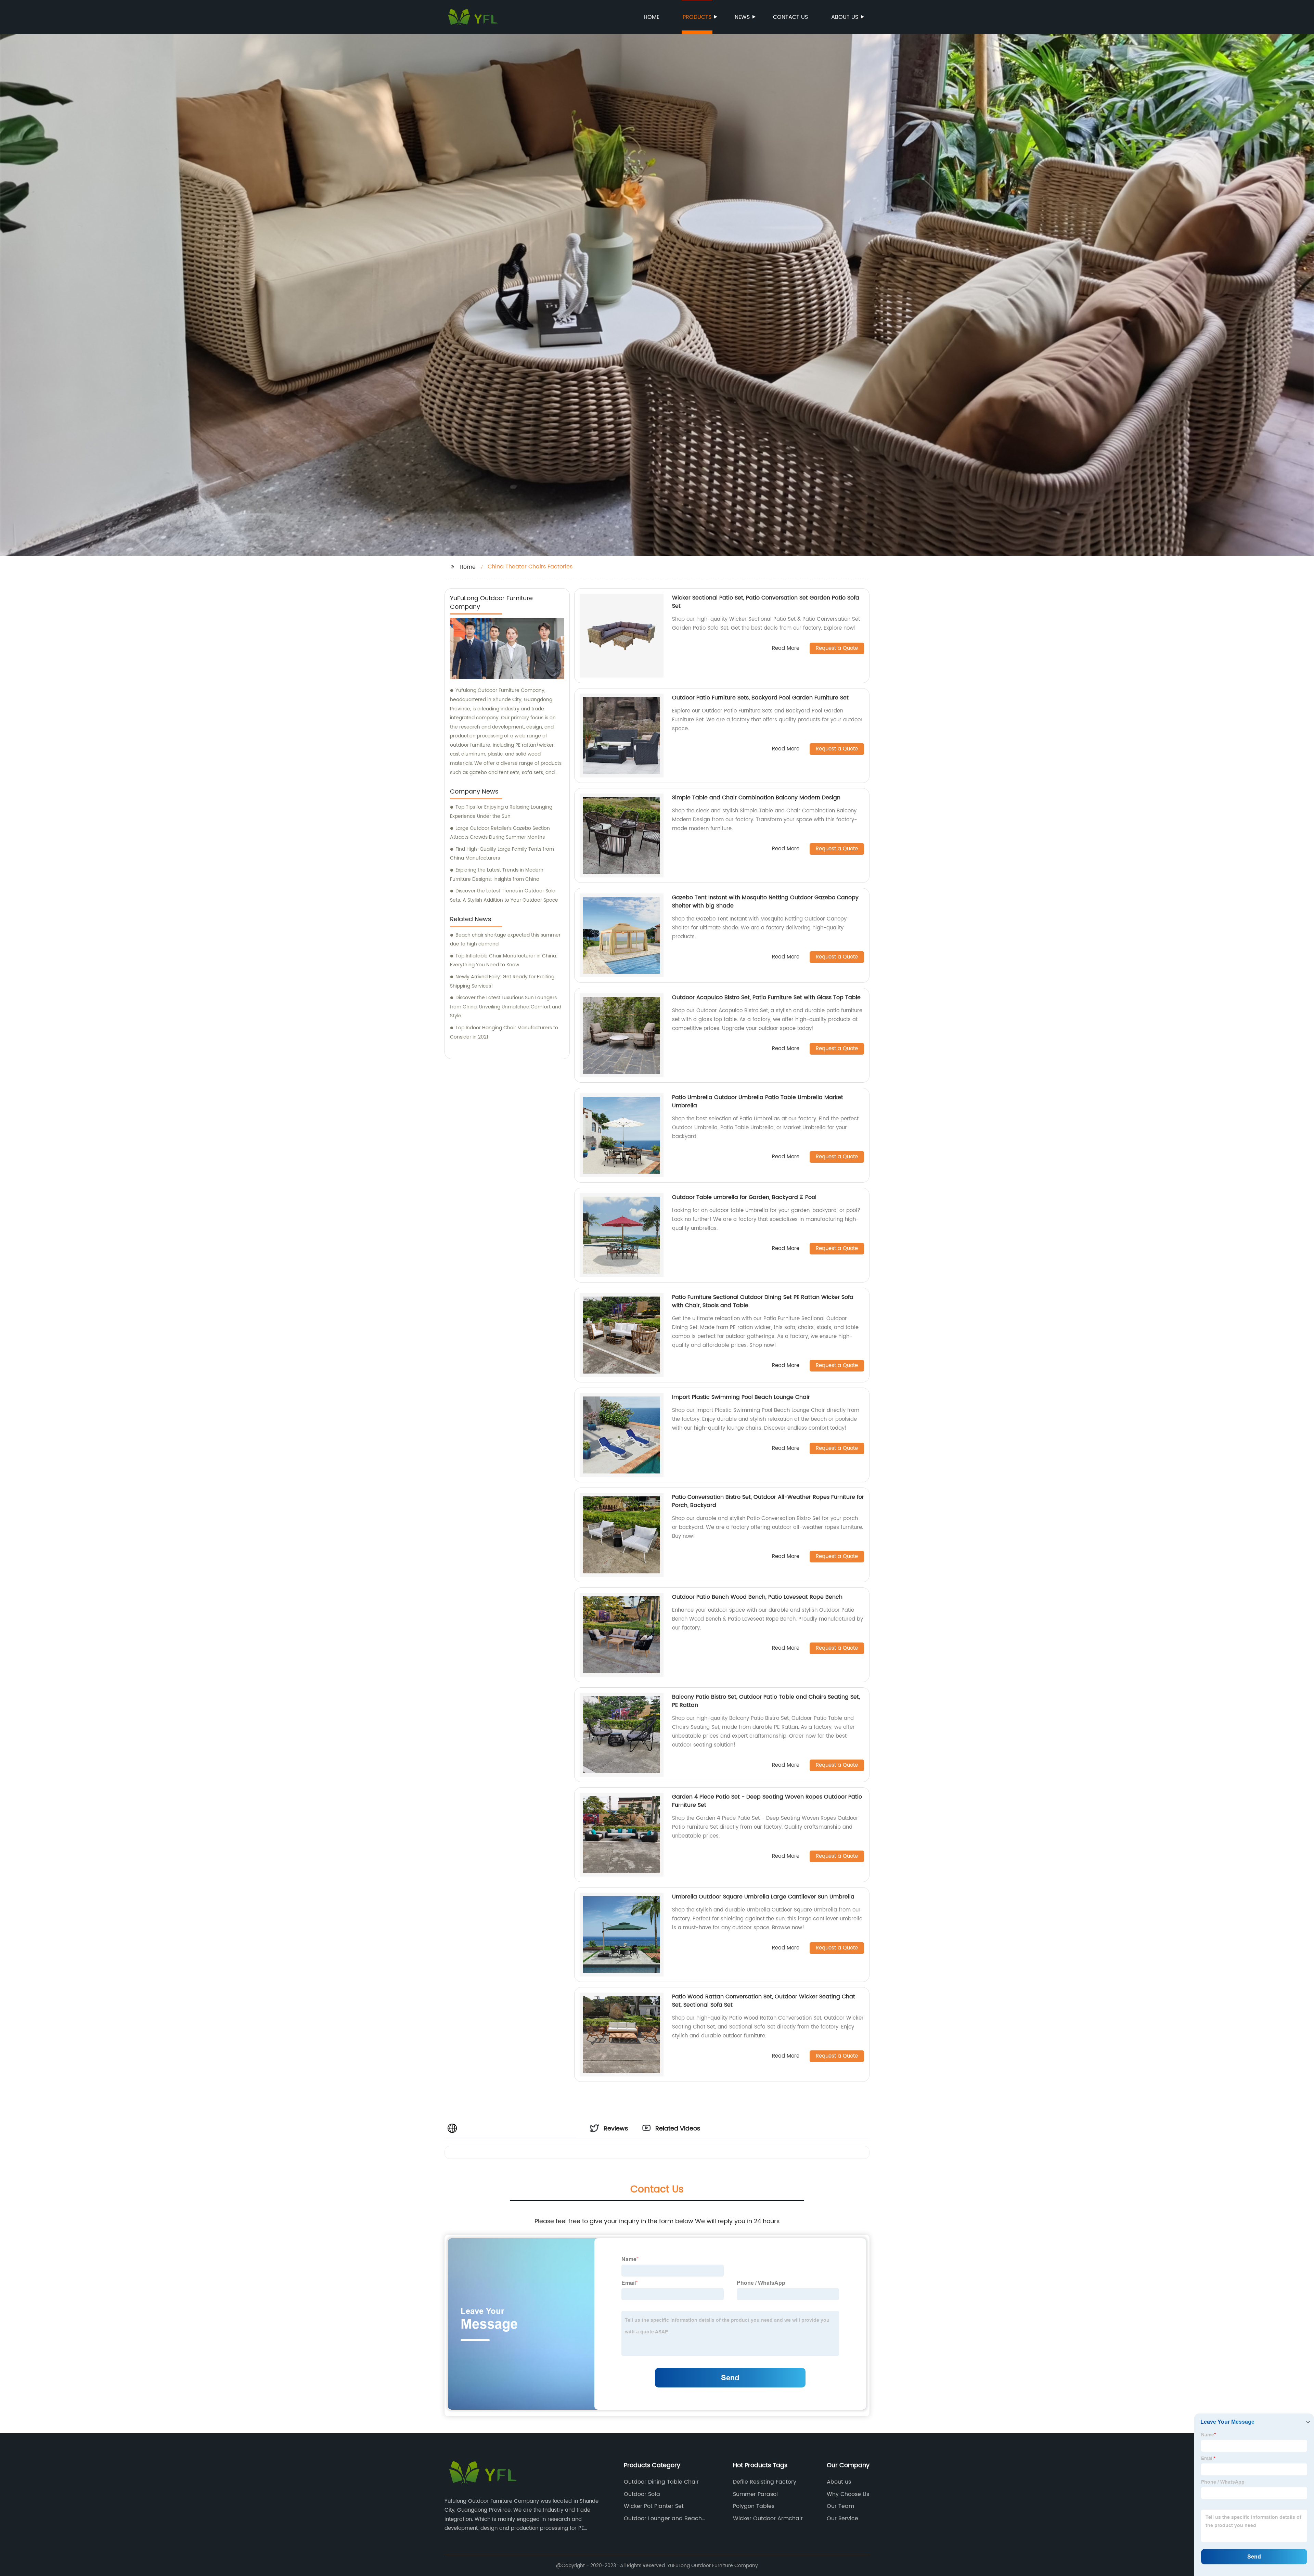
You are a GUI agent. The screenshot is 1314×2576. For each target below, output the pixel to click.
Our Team (840, 2506)
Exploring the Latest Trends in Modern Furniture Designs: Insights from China (497, 875)
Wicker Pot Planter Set (654, 2506)
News (742, 17)
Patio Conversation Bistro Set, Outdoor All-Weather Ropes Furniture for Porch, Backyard (768, 1501)
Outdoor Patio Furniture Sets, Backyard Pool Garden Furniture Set (760, 698)
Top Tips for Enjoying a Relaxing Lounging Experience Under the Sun (501, 812)
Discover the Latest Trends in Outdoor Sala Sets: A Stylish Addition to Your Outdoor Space (504, 896)
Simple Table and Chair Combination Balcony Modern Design (756, 798)
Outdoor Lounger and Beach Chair (663, 2519)
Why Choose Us (848, 2494)
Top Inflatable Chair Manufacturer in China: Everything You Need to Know (504, 961)
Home (652, 17)
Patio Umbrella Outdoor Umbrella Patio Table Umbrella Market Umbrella (758, 1102)
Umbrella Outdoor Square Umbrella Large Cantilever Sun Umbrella (763, 1897)
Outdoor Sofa (642, 2494)
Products (697, 17)
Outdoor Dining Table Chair (661, 2482)
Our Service (842, 2519)
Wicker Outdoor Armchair (768, 2519)
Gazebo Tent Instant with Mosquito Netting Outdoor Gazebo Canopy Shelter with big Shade (765, 902)
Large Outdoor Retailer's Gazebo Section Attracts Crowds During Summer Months (500, 833)
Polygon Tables (754, 2506)
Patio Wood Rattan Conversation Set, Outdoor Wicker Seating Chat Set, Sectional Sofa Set (764, 2001)
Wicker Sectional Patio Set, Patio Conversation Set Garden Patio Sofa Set (766, 602)
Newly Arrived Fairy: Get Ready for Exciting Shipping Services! (502, 981)
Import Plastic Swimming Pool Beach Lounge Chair (741, 1397)
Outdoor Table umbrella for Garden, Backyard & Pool (744, 1197)
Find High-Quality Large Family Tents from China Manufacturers (502, 854)
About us (845, 17)
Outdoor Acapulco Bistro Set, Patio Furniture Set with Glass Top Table (766, 997)
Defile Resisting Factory (765, 2482)
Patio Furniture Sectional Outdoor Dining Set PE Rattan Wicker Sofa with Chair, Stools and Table (763, 1301)
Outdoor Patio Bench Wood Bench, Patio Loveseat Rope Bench (757, 1597)
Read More (786, 649)
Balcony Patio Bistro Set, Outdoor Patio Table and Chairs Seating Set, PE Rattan (766, 1701)
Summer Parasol (755, 2494)
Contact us (790, 17)
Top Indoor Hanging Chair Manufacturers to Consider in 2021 (504, 1032)
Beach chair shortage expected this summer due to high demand (505, 940)
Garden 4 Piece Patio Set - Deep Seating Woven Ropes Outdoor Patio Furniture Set (767, 1801)
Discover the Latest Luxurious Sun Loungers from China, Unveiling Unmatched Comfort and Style (506, 1007)
